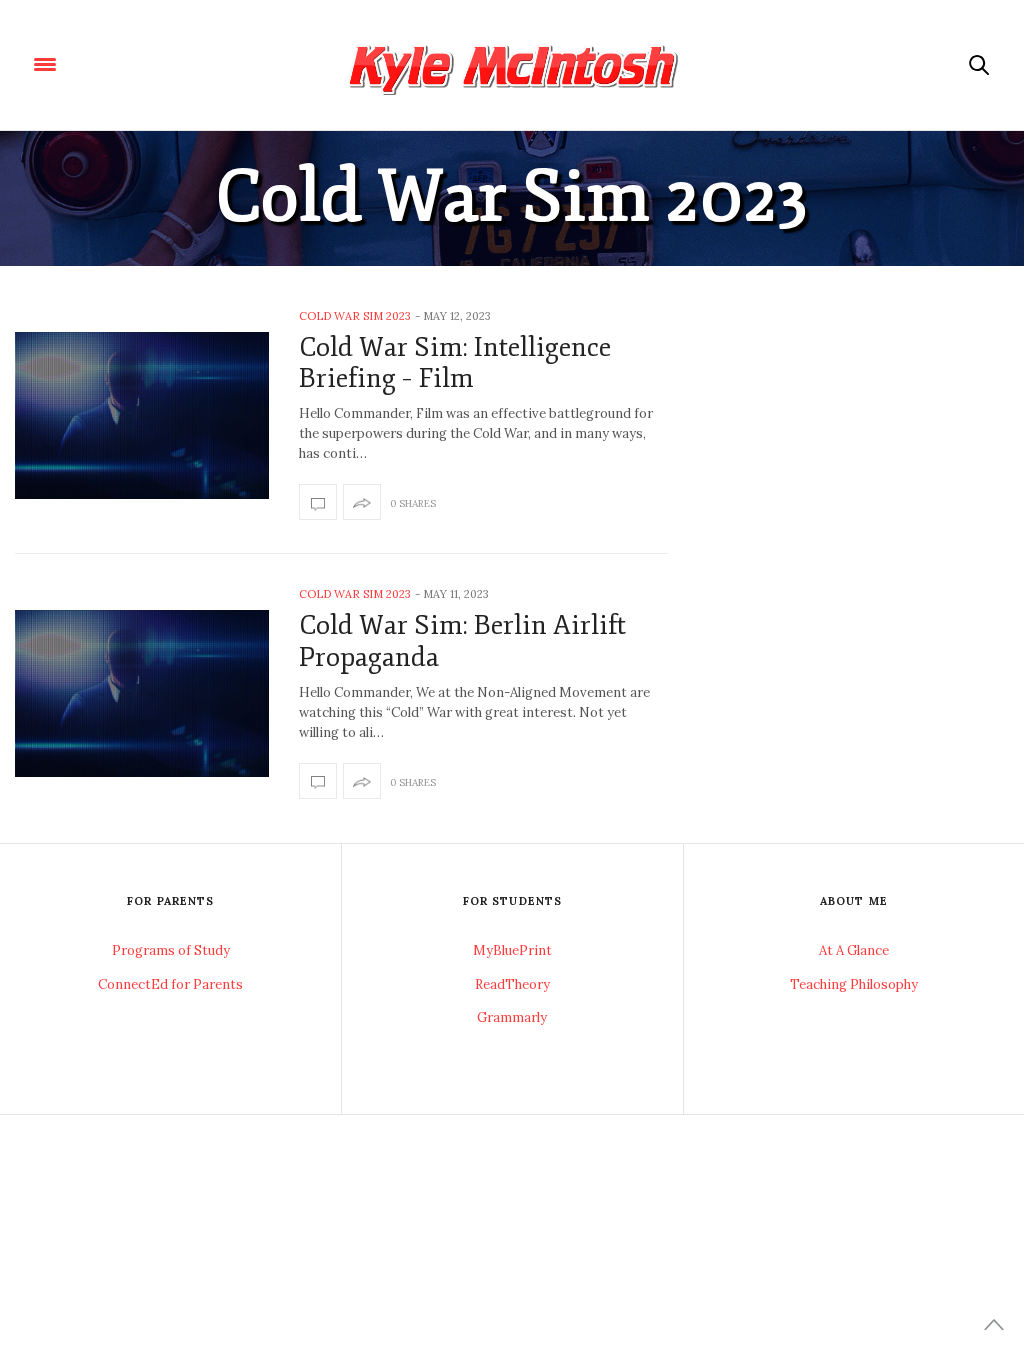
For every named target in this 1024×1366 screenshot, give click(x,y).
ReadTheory (512, 984)
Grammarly (512, 1017)
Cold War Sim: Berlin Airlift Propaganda (462, 641)
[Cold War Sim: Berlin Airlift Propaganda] (142, 693)
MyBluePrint (512, 950)
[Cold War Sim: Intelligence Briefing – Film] (142, 415)
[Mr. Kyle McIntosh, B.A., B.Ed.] (512, 65)
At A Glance (854, 950)
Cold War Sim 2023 (355, 316)
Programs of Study (171, 950)
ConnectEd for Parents (170, 984)
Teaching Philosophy (854, 984)
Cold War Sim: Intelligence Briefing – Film (455, 363)
